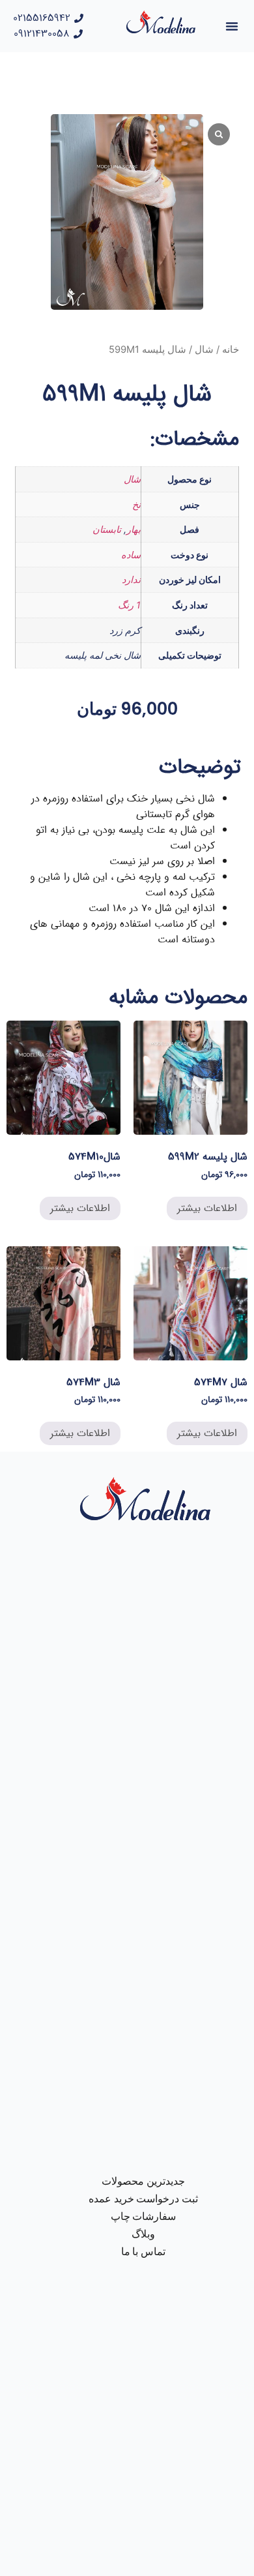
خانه (231, 350)
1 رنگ (129, 605)
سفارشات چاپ (144, 2216)
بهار (134, 529)
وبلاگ (143, 2234)
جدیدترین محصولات (143, 2181)
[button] (232, 26)
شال (204, 350)
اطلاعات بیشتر (207, 1208)
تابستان (107, 529)
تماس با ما (144, 2252)
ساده (131, 555)
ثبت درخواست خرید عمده (144, 2199)
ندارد (131, 579)
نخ (136, 504)
